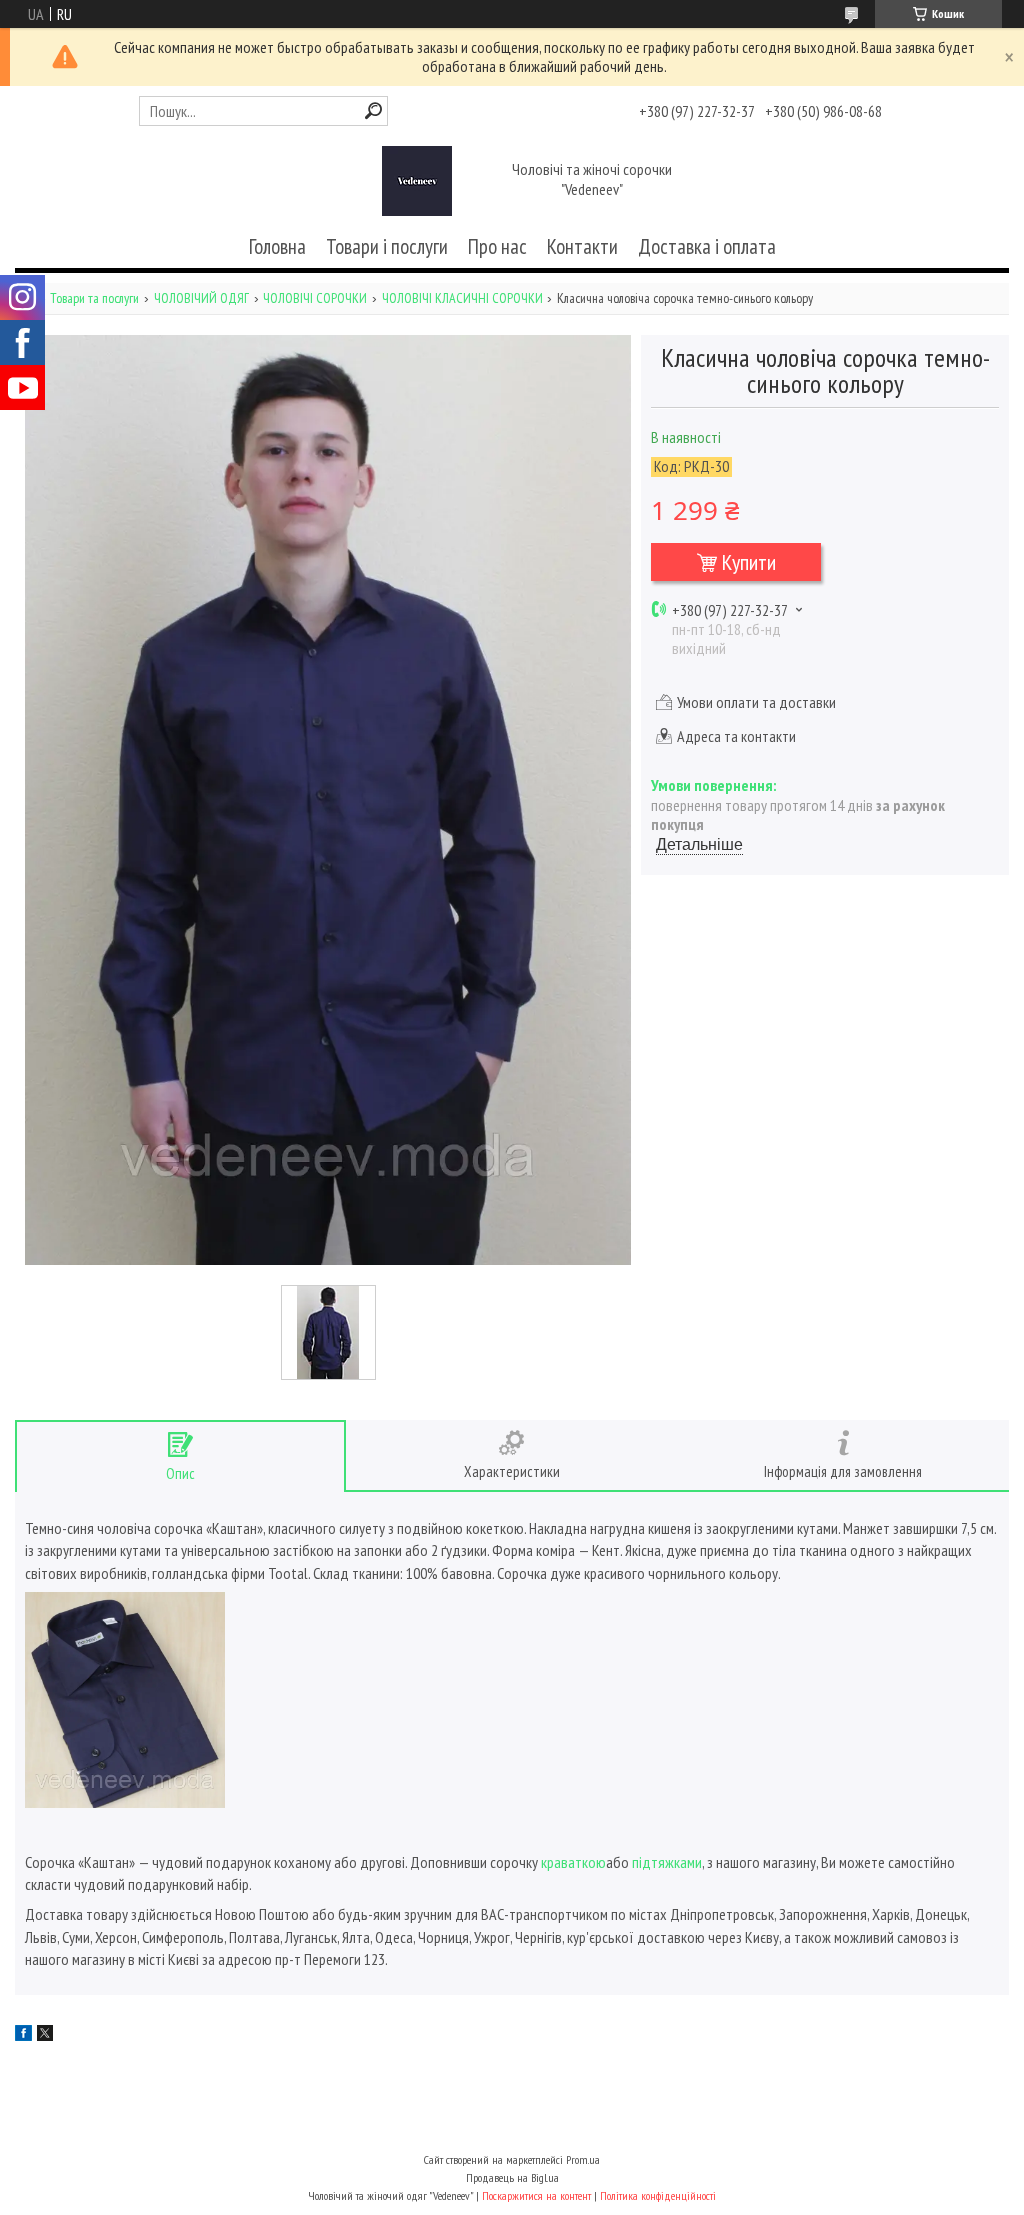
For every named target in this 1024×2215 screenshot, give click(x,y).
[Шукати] (373, 110)
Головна (277, 246)
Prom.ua (583, 2159)
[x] (45, 2035)
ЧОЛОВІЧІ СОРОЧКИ (315, 298)
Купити (749, 562)
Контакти (582, 246)
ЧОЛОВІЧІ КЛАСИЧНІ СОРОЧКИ (462, 298)
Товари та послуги (94, 298)
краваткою (573, 1862)
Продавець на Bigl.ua (512, 2177)
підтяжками (667, 1862)
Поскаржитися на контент (536, 2195)
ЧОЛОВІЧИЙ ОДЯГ (201, 298)
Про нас (497, 246)
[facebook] (23, 2035)
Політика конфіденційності (658, 2195)
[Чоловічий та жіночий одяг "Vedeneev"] (417, 181)
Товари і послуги (387, 246)
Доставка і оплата (707, 246)
